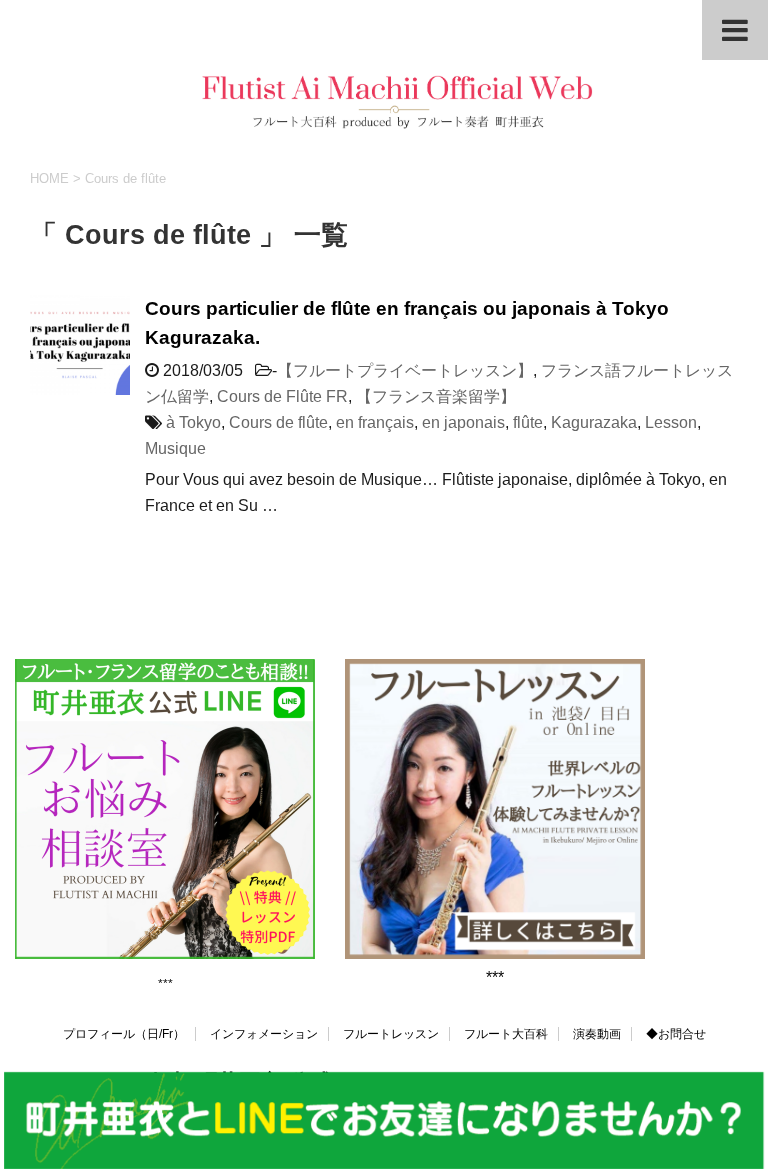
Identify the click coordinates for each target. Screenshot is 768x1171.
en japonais (463, 422)
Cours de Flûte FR (282, 396)
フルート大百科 (506, 1034)
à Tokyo (193, 422)
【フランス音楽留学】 (436, 396)
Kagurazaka (594, 422)
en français (375, 422)
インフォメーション (264, 1034)
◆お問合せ (676, 1034)
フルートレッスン (391, 1034)
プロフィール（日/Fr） (124, 1034)
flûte (528, 422)
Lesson (671, 422)
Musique (175, 448)
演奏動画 (597, 1034)
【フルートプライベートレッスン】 (405, 370)
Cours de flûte (278, 422)
